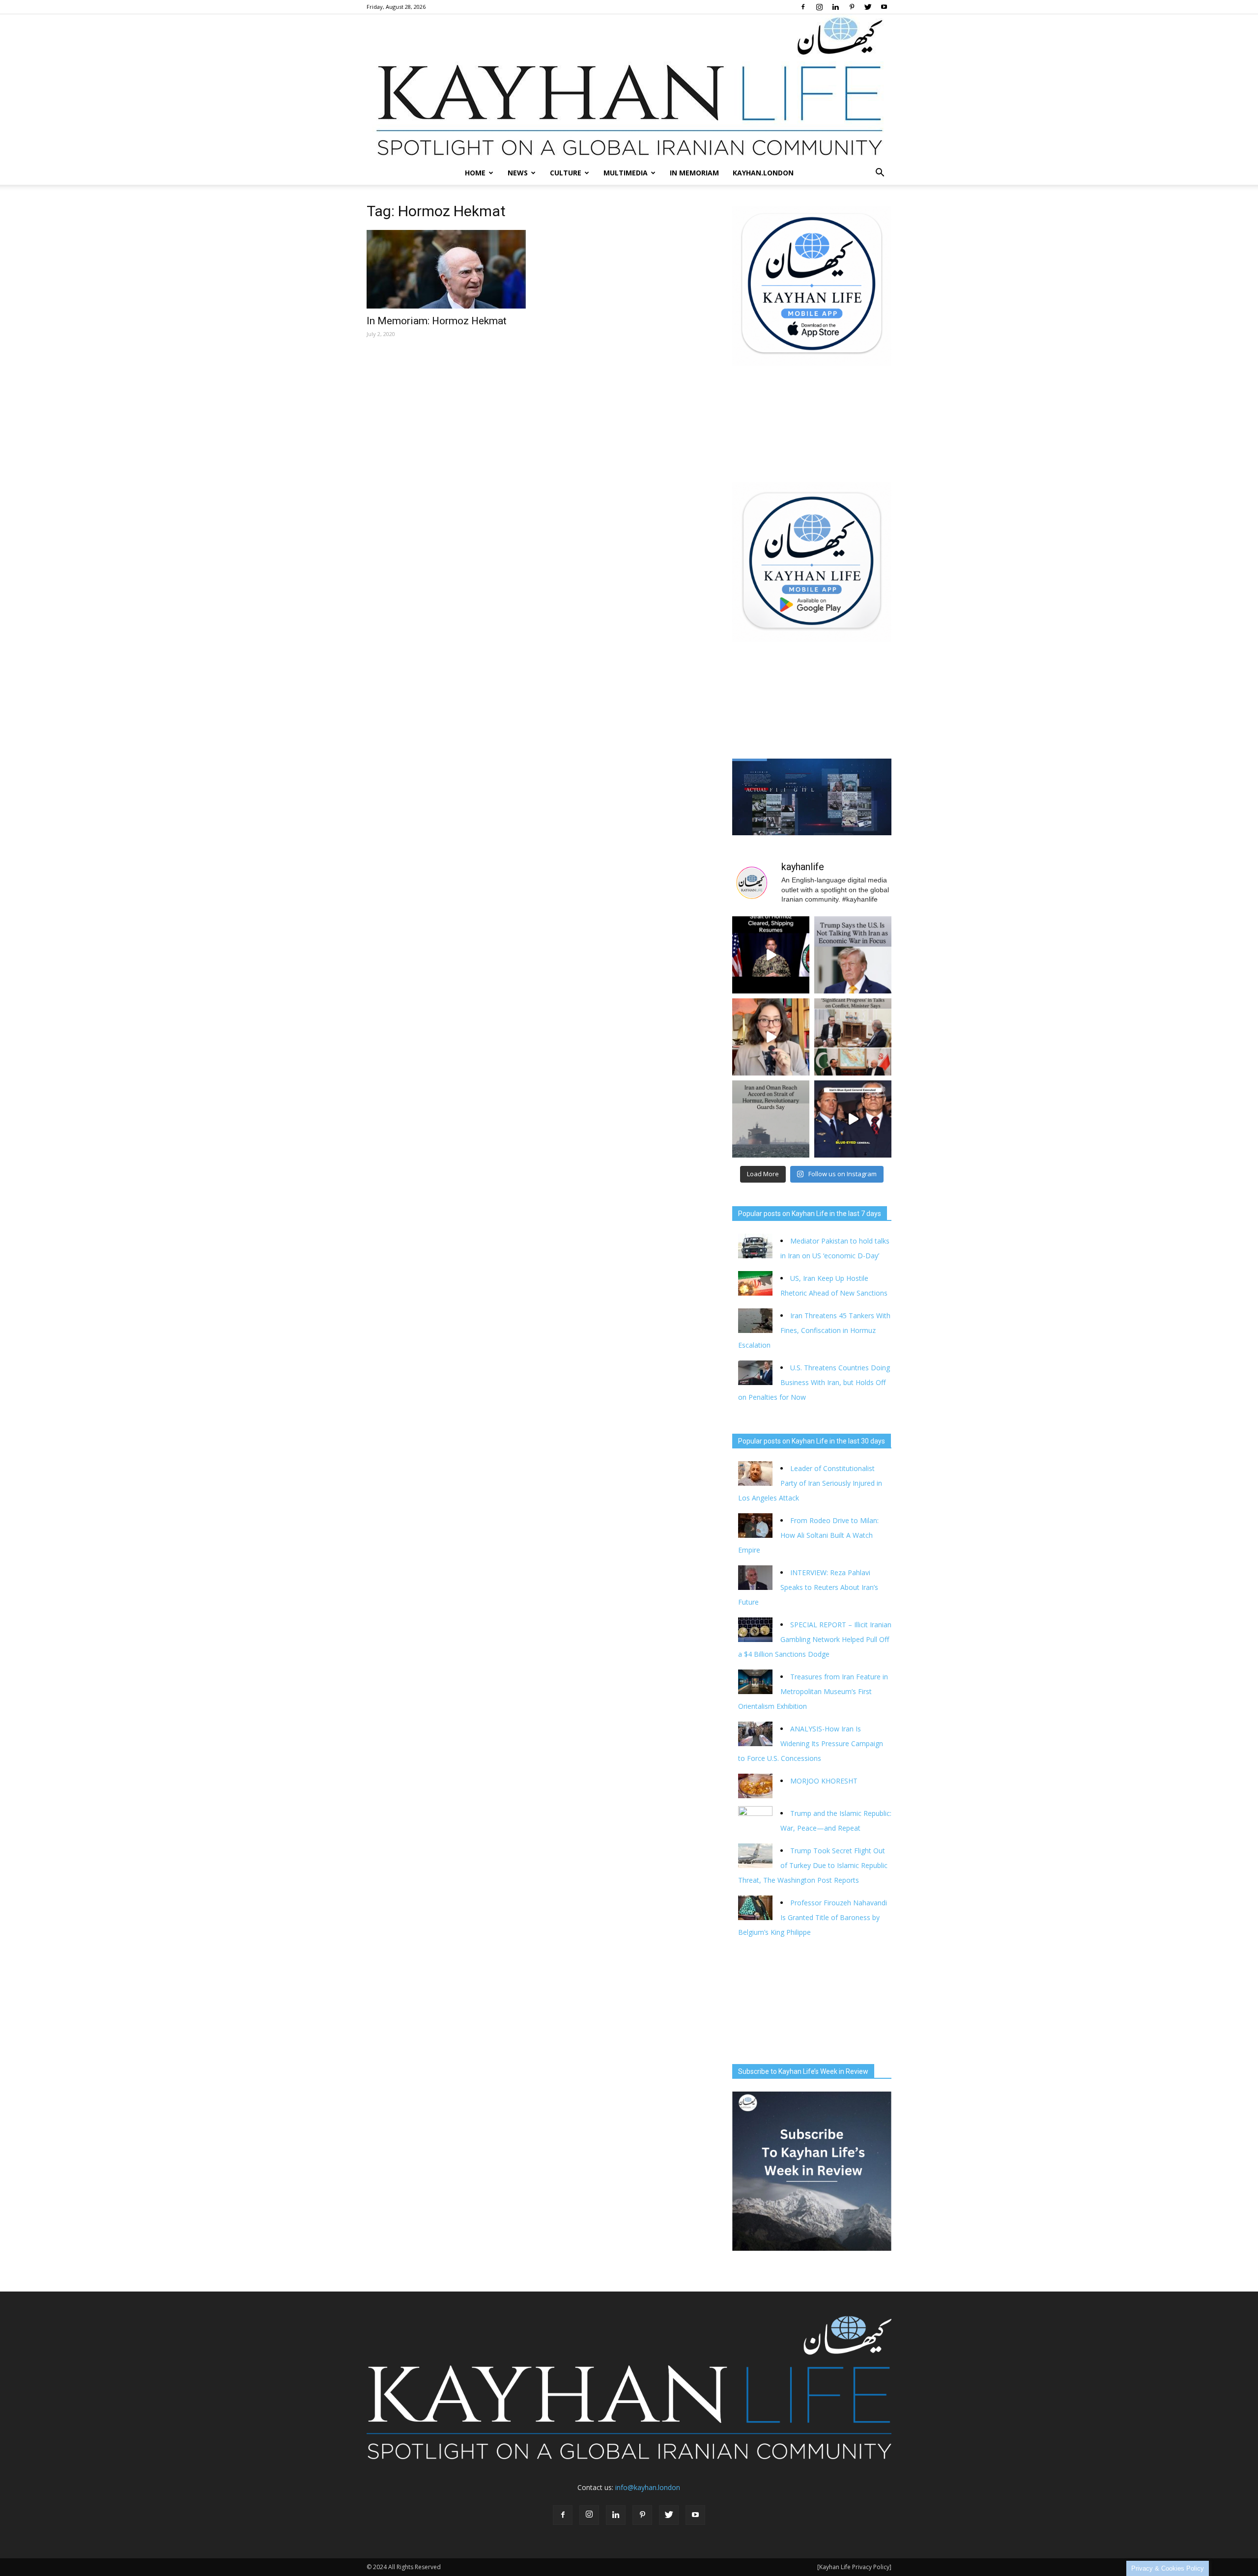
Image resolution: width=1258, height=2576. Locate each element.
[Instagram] (819, 7)
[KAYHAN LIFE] (629, 88)
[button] (880, 173)
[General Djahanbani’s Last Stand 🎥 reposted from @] (853, 1119)
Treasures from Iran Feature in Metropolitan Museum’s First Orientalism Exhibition (813, 1691)
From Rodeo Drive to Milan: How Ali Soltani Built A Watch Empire (808, 1535)
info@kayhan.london (648, 2487)
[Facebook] (803, 7)
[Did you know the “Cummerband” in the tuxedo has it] (771, 1037)
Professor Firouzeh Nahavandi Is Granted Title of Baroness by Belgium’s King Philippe (813, 1917)
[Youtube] (884, 7)
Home (475, 173)
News (518, 173)
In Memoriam (694, 173)
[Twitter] (868, 7)
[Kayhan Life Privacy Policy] (854, 2567)
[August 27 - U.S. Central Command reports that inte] (771, 955)
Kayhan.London (763, 173)
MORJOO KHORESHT (825, 1781)
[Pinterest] (852, 7)
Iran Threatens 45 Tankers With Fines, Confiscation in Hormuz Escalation (814, 1330)
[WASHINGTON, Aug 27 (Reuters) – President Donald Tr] (853, 955)
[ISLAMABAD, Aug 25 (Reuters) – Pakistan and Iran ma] (853, 1037)
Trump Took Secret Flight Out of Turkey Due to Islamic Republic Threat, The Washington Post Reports (813, 1865)
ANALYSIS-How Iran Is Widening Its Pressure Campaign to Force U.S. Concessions (811, 1743)
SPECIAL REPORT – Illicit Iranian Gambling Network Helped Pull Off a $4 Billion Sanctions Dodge (815, 1639)
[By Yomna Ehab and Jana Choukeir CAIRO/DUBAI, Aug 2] (771, 1119)
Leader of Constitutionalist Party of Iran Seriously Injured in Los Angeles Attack (810, 1483)
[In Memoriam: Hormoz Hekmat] (446, 269)
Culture (566, 173)
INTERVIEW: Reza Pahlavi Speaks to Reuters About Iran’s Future (808, 1587)
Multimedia (626, 173)
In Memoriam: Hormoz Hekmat (437, 321)
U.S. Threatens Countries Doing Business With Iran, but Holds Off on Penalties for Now (814, 1382)
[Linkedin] (835, 7)
